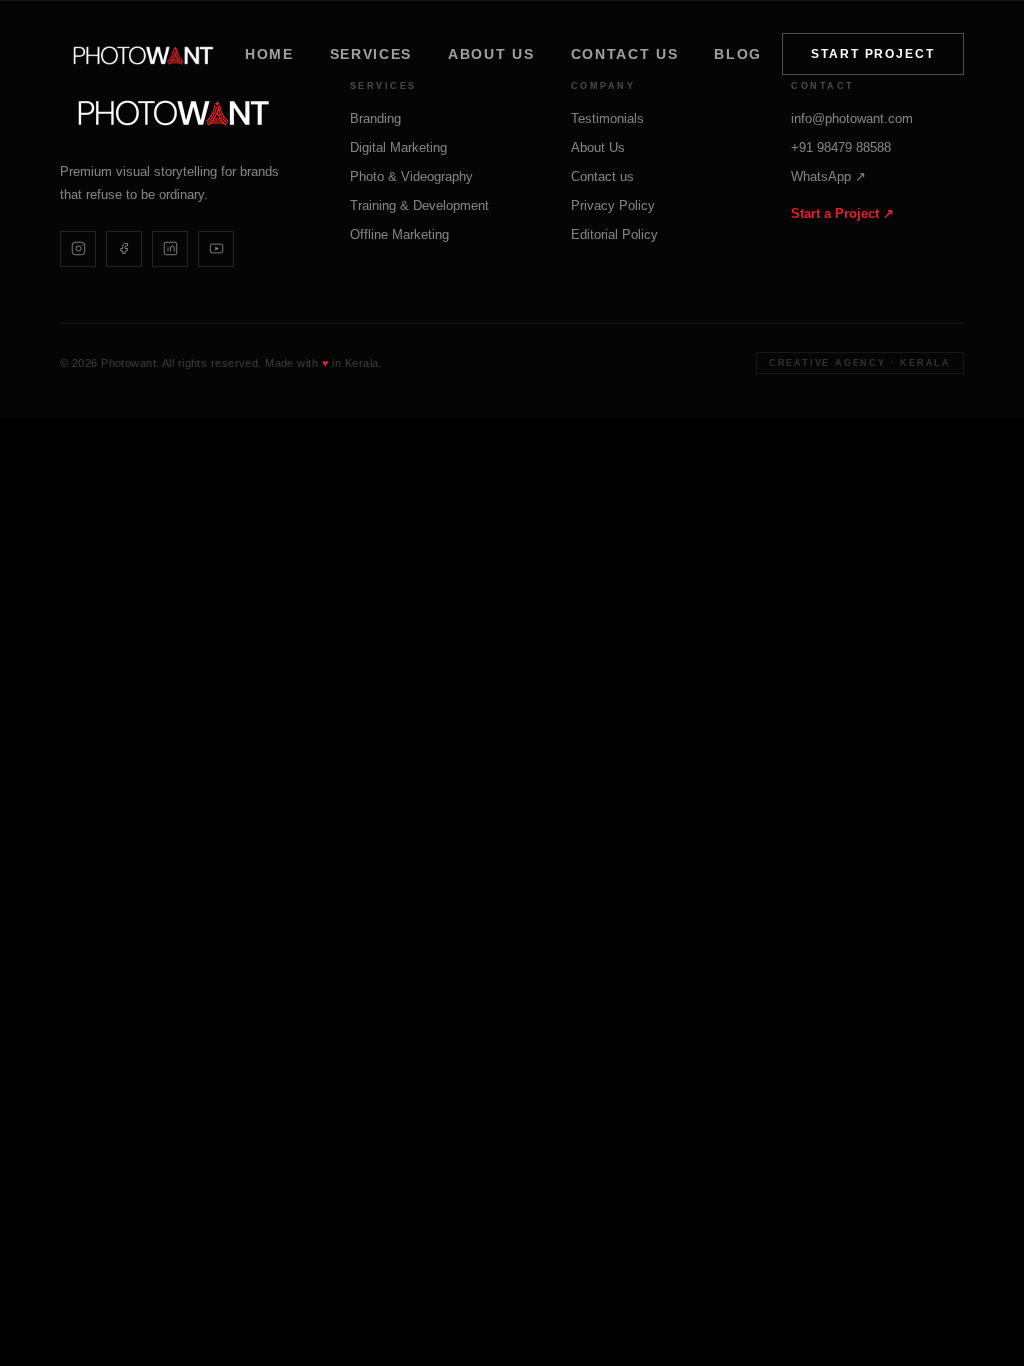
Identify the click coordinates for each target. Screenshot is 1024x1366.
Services (371, 54)
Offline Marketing (399, 234)
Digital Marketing (398, 147)
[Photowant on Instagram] (78, 249)
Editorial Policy (614, 234)
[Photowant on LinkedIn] (170, 249)
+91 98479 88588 (841, 147)
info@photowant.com (852, 118)
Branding (375, 118)
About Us (491, 54)
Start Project (873, 54)
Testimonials (607, 118)
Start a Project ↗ (842, 213)
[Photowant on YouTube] (216, 249)
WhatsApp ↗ (828, 176)
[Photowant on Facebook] (124, 249)
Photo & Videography (411, 176)
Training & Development (419, 205)
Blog (738, 54)
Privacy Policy (613, 205)
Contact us (625, 54)
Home (269, 54)
